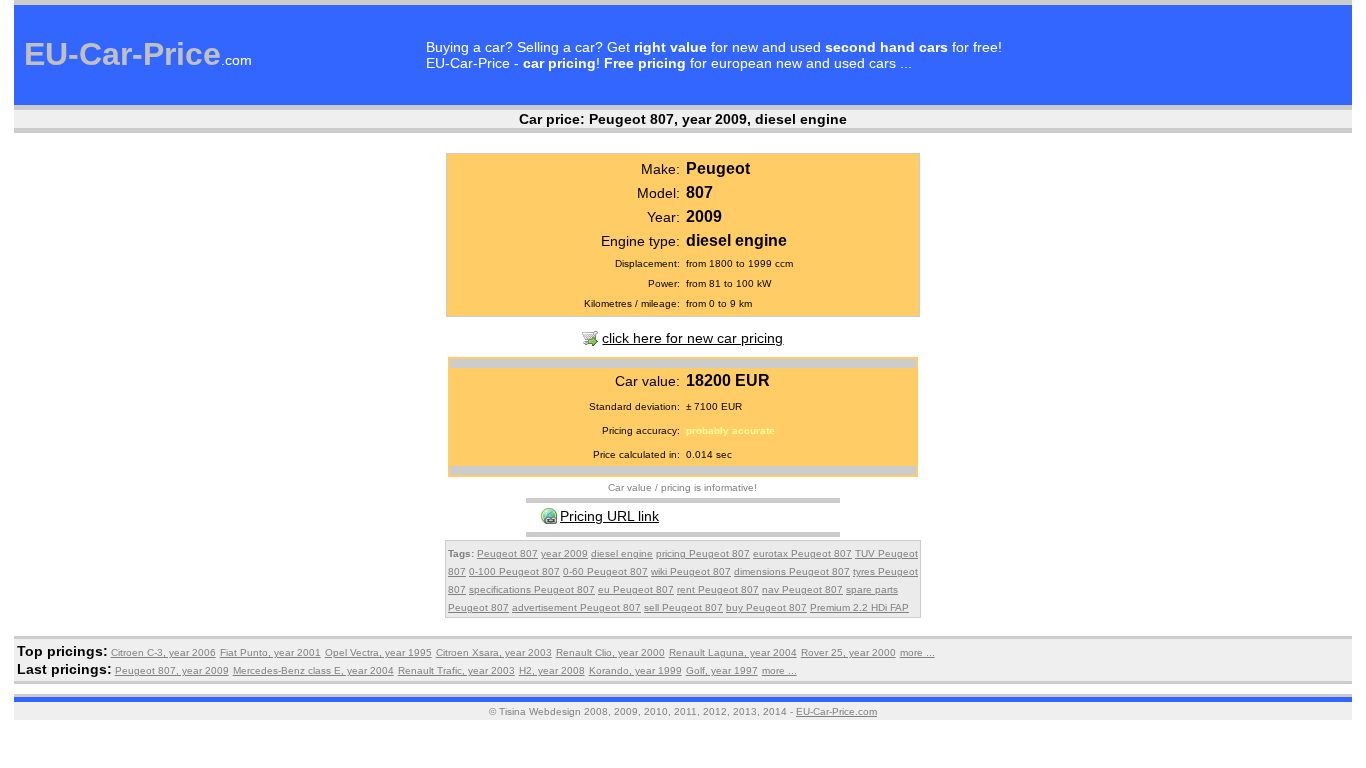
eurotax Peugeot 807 (802, 553)
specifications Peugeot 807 (532, 589)
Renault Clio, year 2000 (610, 652)
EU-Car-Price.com (836, 711)
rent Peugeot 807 (718, 589)
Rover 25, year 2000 (848, 652)
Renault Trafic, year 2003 (456, 670)
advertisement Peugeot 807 (576, 607)
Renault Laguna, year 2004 (733, 652)
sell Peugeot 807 (683, 607)
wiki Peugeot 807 (691, 571)
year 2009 (564, 553)
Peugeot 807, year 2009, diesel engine (718, 119)
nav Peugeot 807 (802, 589)
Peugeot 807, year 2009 (172, 670)
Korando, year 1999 (635, 670)
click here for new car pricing (692, 338)
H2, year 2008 (552, 670)
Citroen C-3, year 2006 (163, 652)
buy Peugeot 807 (766, 607)
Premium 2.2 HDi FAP (859, 607)
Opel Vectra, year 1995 (378, 652)
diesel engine (622, 553)
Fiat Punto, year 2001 (270, 652)
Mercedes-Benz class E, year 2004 (313, 670)
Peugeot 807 (507, 553)
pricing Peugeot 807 (703, 553)
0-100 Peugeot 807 (514, 571)
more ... (917, 652)
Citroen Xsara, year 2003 (494, 652)
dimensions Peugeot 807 (792, 571)
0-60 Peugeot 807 (605, 571)
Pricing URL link (609, 516)
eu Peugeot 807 (636, 589)
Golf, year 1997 (722, 670)
